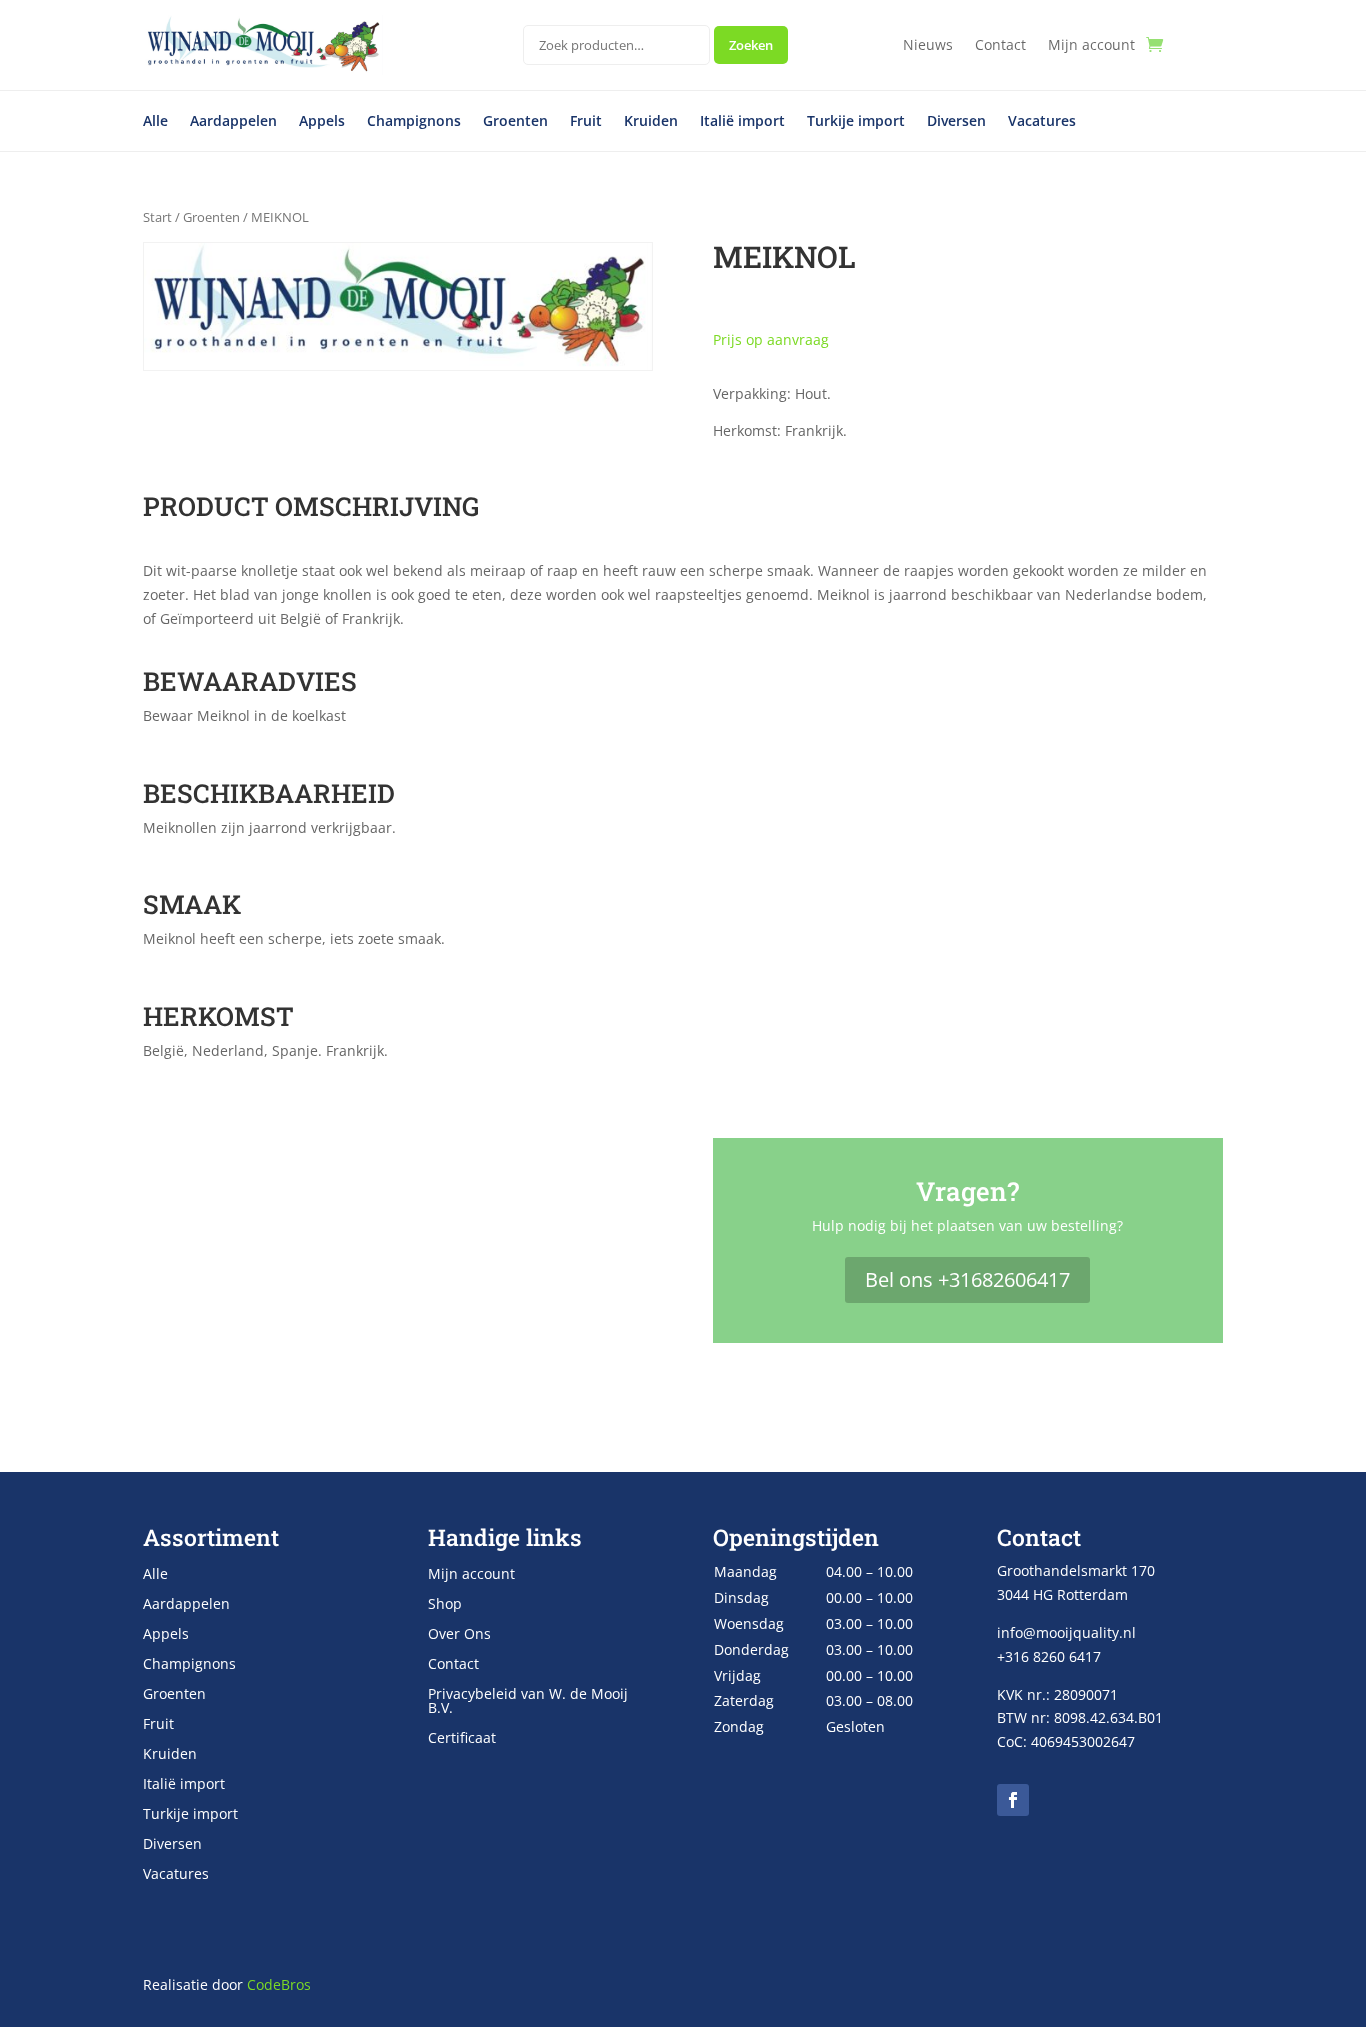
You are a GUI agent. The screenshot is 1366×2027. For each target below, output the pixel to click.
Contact (1000, 46)
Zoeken (751, 45)
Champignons (414, 122)
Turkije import (856, 122)
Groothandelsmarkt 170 (1076, 1570)
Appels (322, 122)
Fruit (586, 122)
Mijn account (1091, 46)
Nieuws (928, 46)
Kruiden (651, 122)
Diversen (956, 122)
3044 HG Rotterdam (1062, 1594)
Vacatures (1042, 122)
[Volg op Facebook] (1013, 1800)
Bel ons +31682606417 (967, 1279)
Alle (155, 122)
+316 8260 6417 (1049, 1656)
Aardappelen (233, 122)
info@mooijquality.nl (1066, 1632)
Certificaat (462, 1739)
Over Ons (459, 1635)
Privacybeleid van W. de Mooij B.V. (528, 1702)
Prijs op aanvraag (771, 339)
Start (157, 217)
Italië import (742, 122)
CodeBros (279, 1984)
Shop (445, 1605)
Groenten (515, 122)
